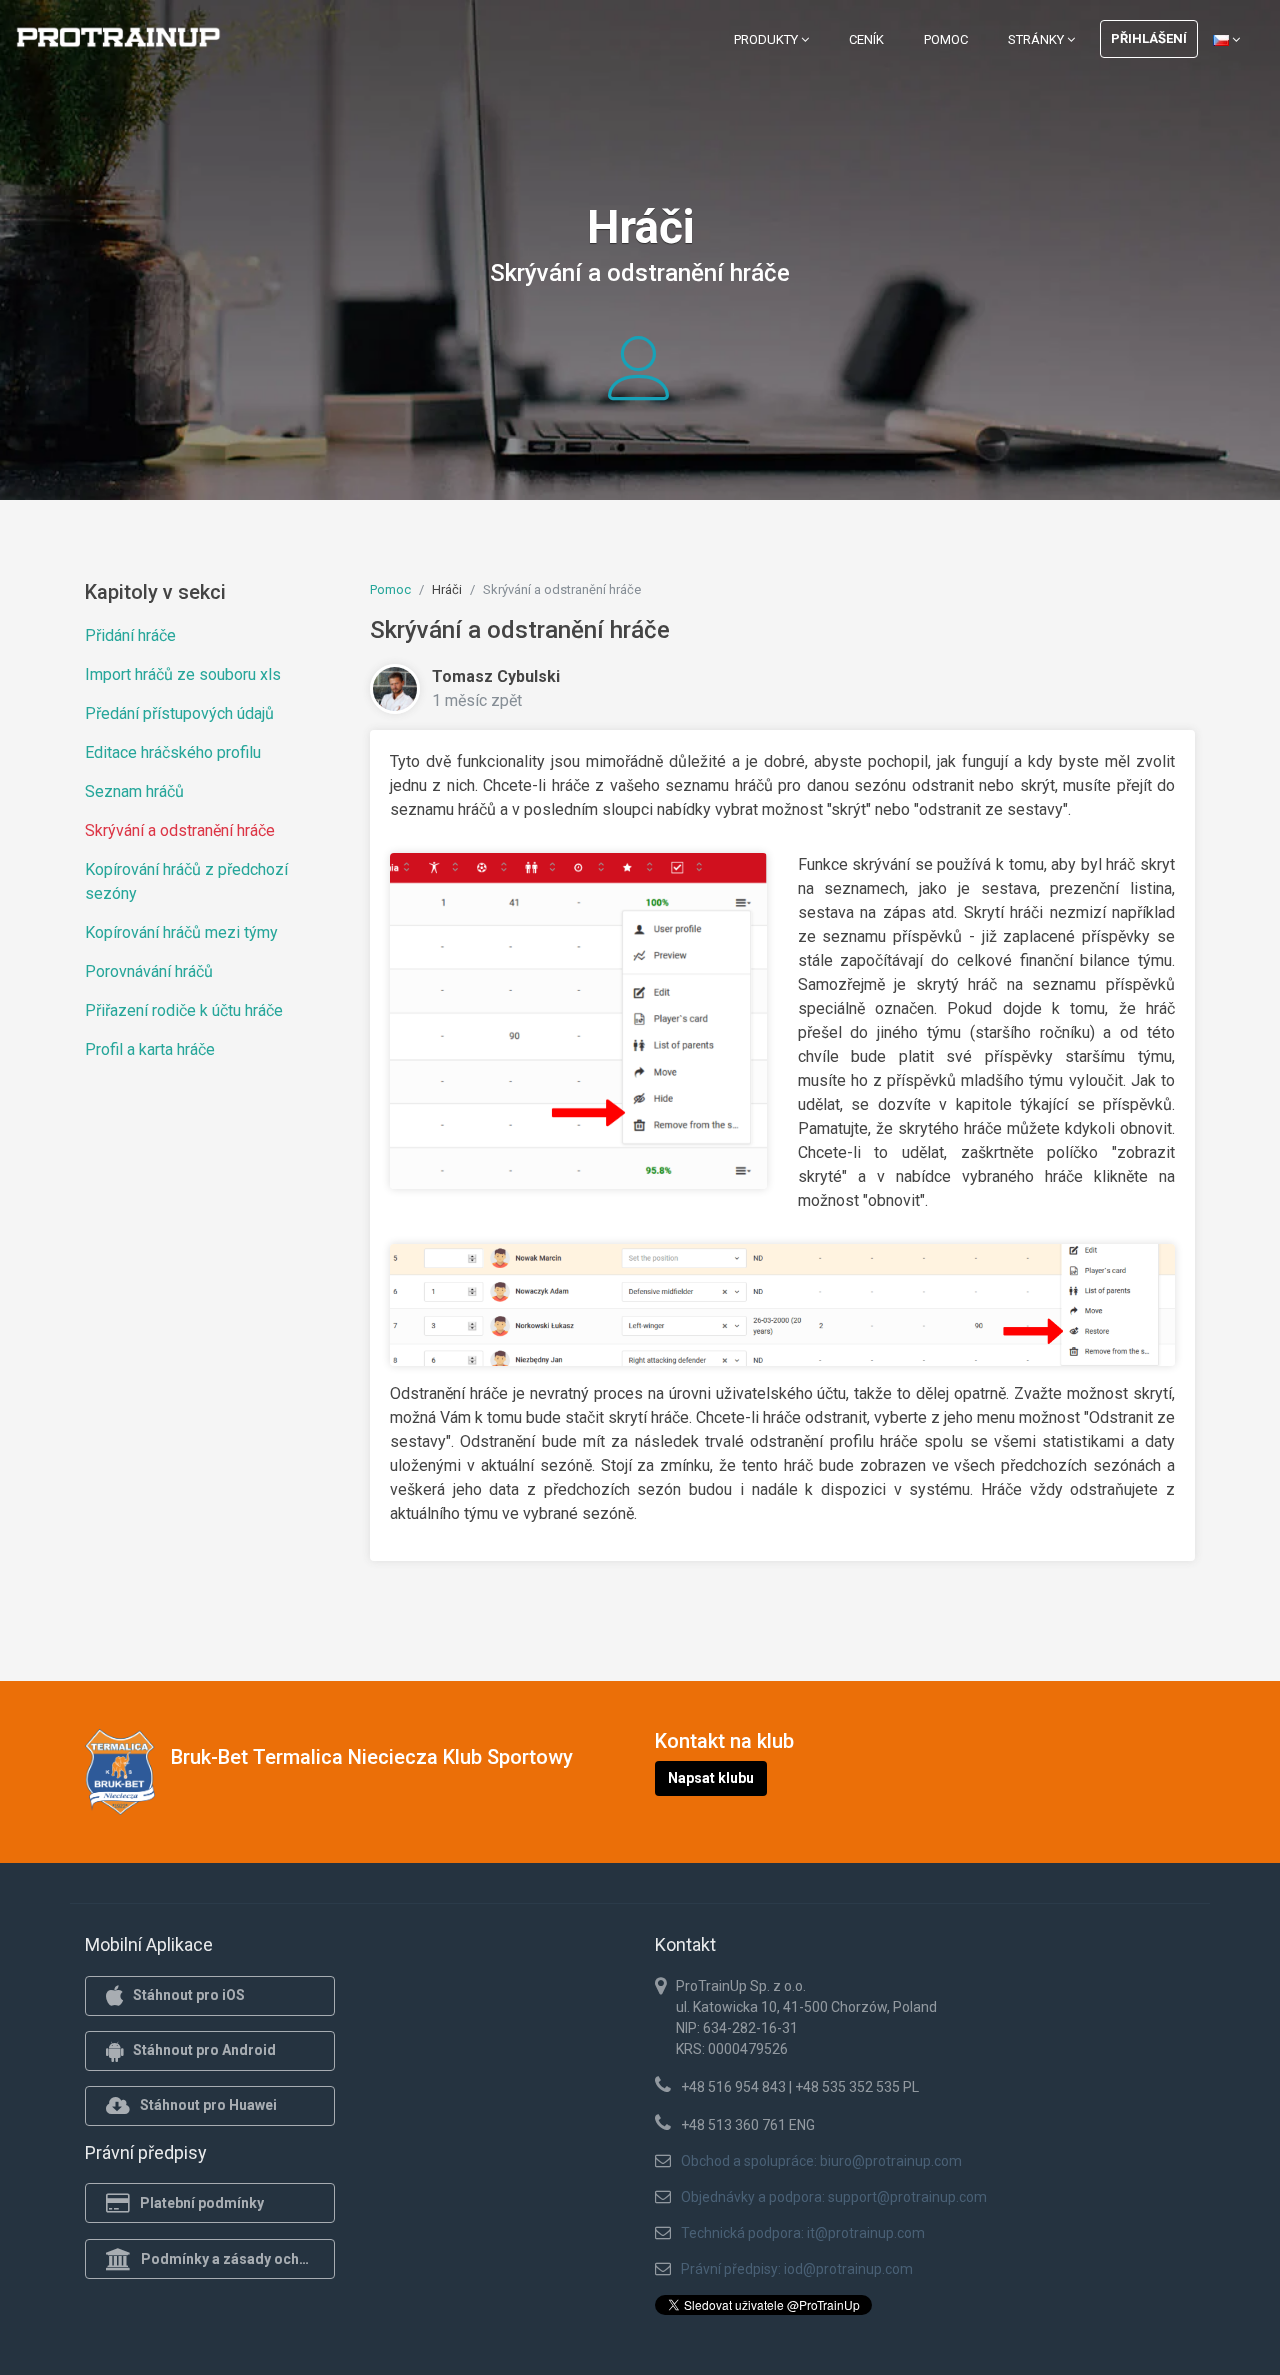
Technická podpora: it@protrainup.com (803, 2233)
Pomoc (946, 39)
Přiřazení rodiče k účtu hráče (184, 1010)
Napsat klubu (711, 1778)
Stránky (1037, 39)
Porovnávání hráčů (149, 971)
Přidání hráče (130, 635)
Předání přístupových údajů (179, 713)
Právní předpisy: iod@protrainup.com (797, 2269)
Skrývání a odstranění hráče (180, 830)
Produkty (767, 39)
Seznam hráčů (134, 791)
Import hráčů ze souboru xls (183, 674)
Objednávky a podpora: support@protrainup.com (834, 2197)
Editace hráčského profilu (173, 752)
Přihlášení (1149, 38)
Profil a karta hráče (150, 1049)
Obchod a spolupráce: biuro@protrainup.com (821, 2161)
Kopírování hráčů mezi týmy (181, 932)
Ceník (866, 39)
